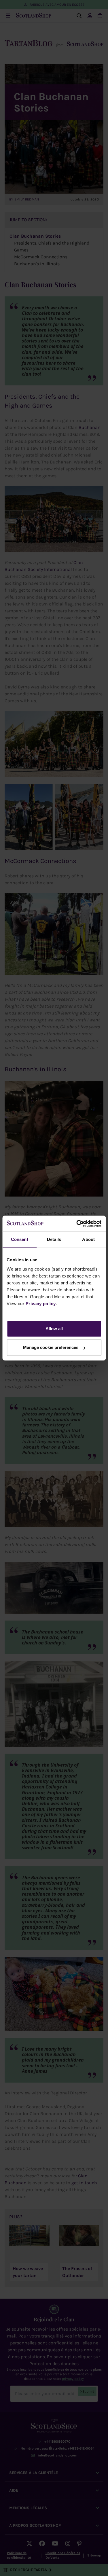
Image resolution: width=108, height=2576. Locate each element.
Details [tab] (54, 1239)
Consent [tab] (20, 1239)
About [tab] (88, 1239)
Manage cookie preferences (51, 1347)
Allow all (54, 1329)
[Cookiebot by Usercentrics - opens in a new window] (77, 1224)
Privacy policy (41, 1304)
